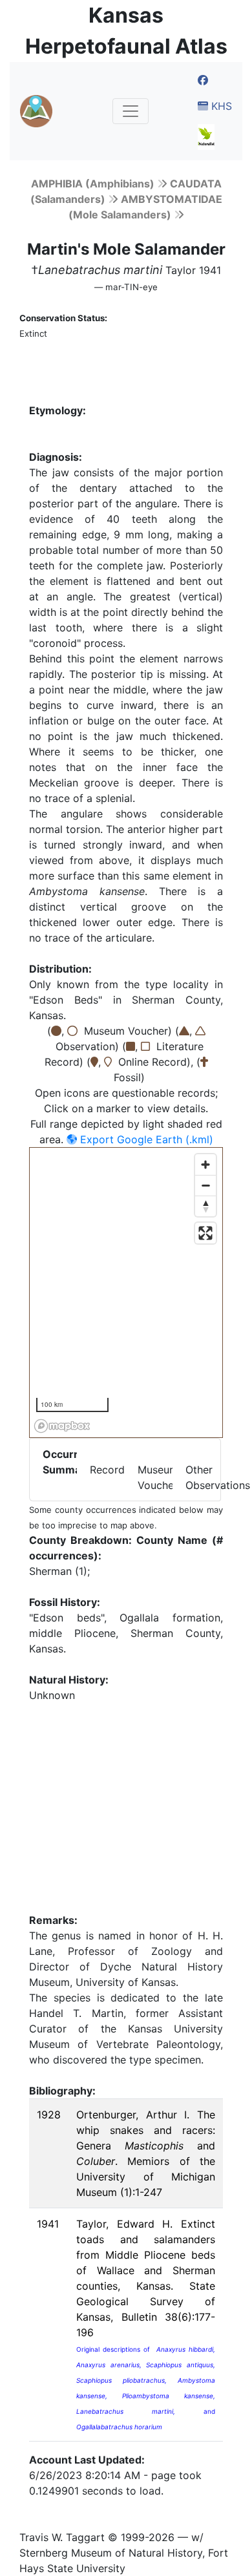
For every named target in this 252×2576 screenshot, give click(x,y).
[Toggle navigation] (131, 111)
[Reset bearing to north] (205, 1206)
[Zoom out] (205, 1185)
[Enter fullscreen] (205, 1233)
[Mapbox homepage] (62, 1426)
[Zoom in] (205, 1165)
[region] (127, 1293)
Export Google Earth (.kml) (145, 1139)
